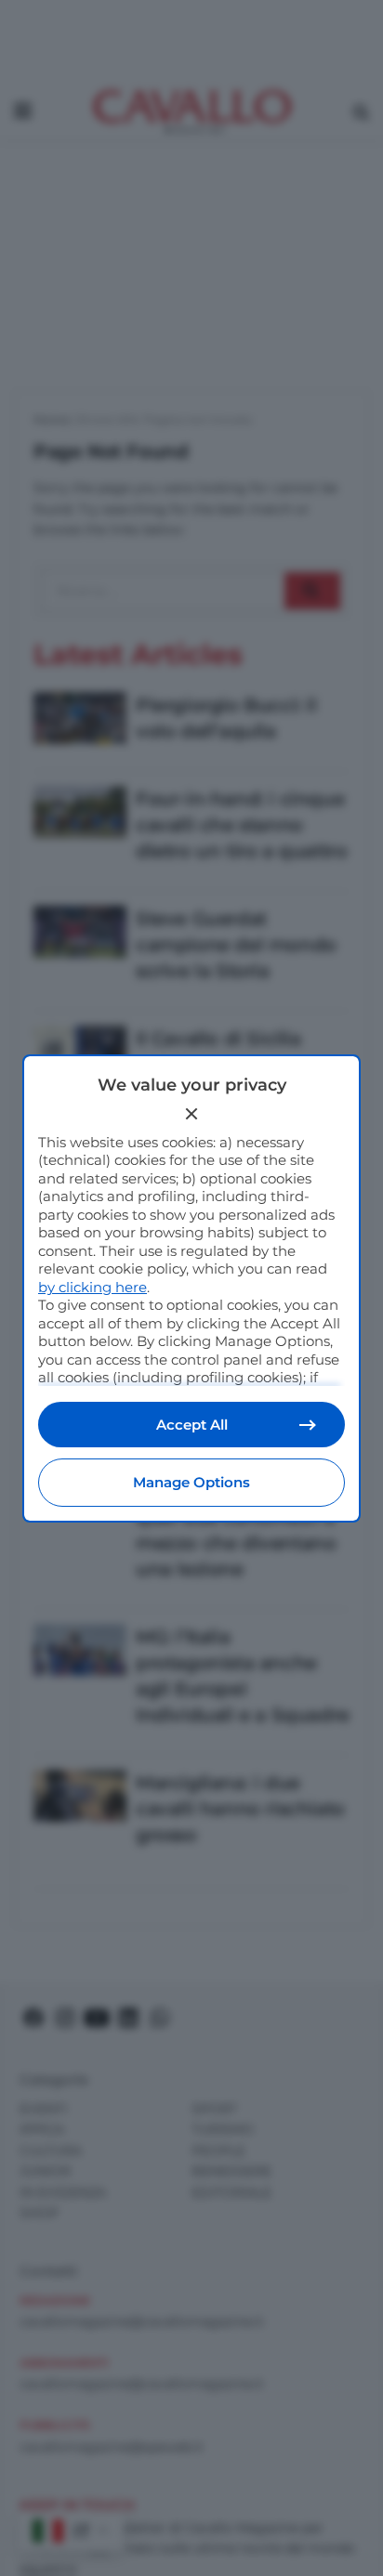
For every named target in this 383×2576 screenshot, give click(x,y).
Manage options (191, 1482)
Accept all (192, 1425)
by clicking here (92, 1287)
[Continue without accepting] (191, 1114)
